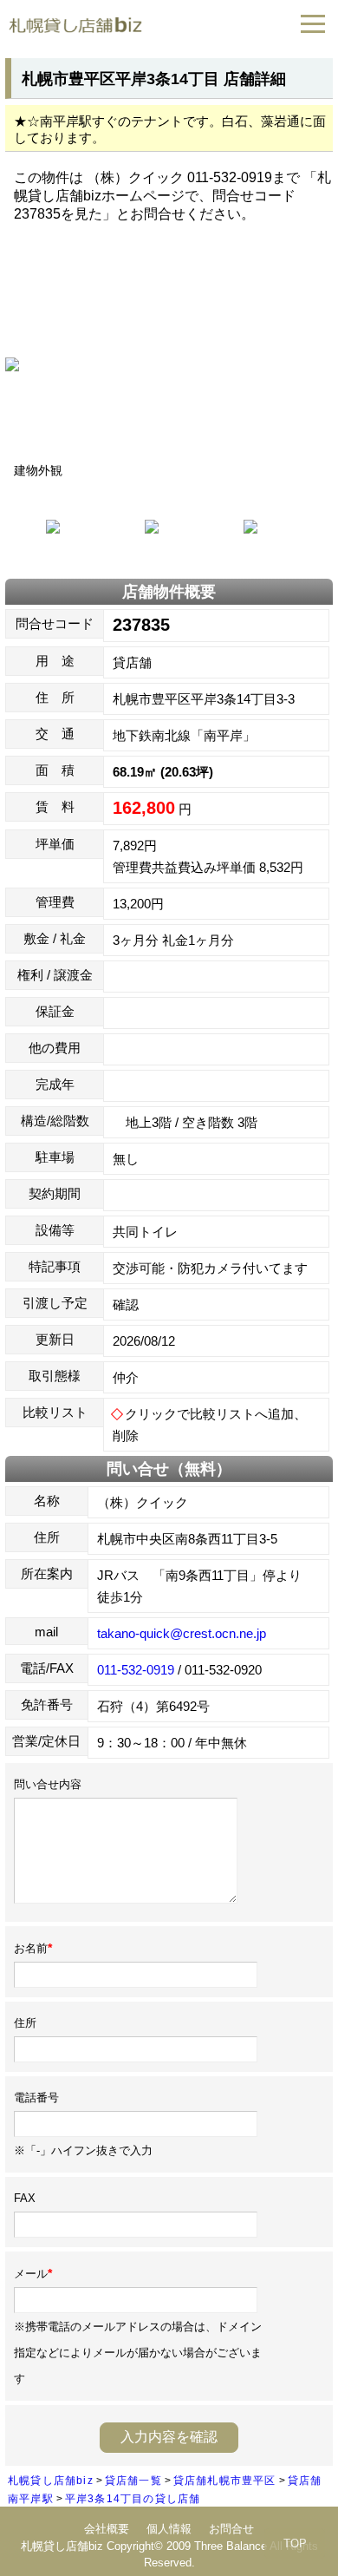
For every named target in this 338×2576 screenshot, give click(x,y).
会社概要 (107, 2529)
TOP (295, 2543)
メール (33, 2274)
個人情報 (169, 2529)
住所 (25, 2023)
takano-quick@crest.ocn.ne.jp (182, 1633)
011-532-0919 (136, 1670)
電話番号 (36, 2098)
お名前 (33, 1948)
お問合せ (231, 2529)
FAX (25, 2198)
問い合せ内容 (48, 1784)
